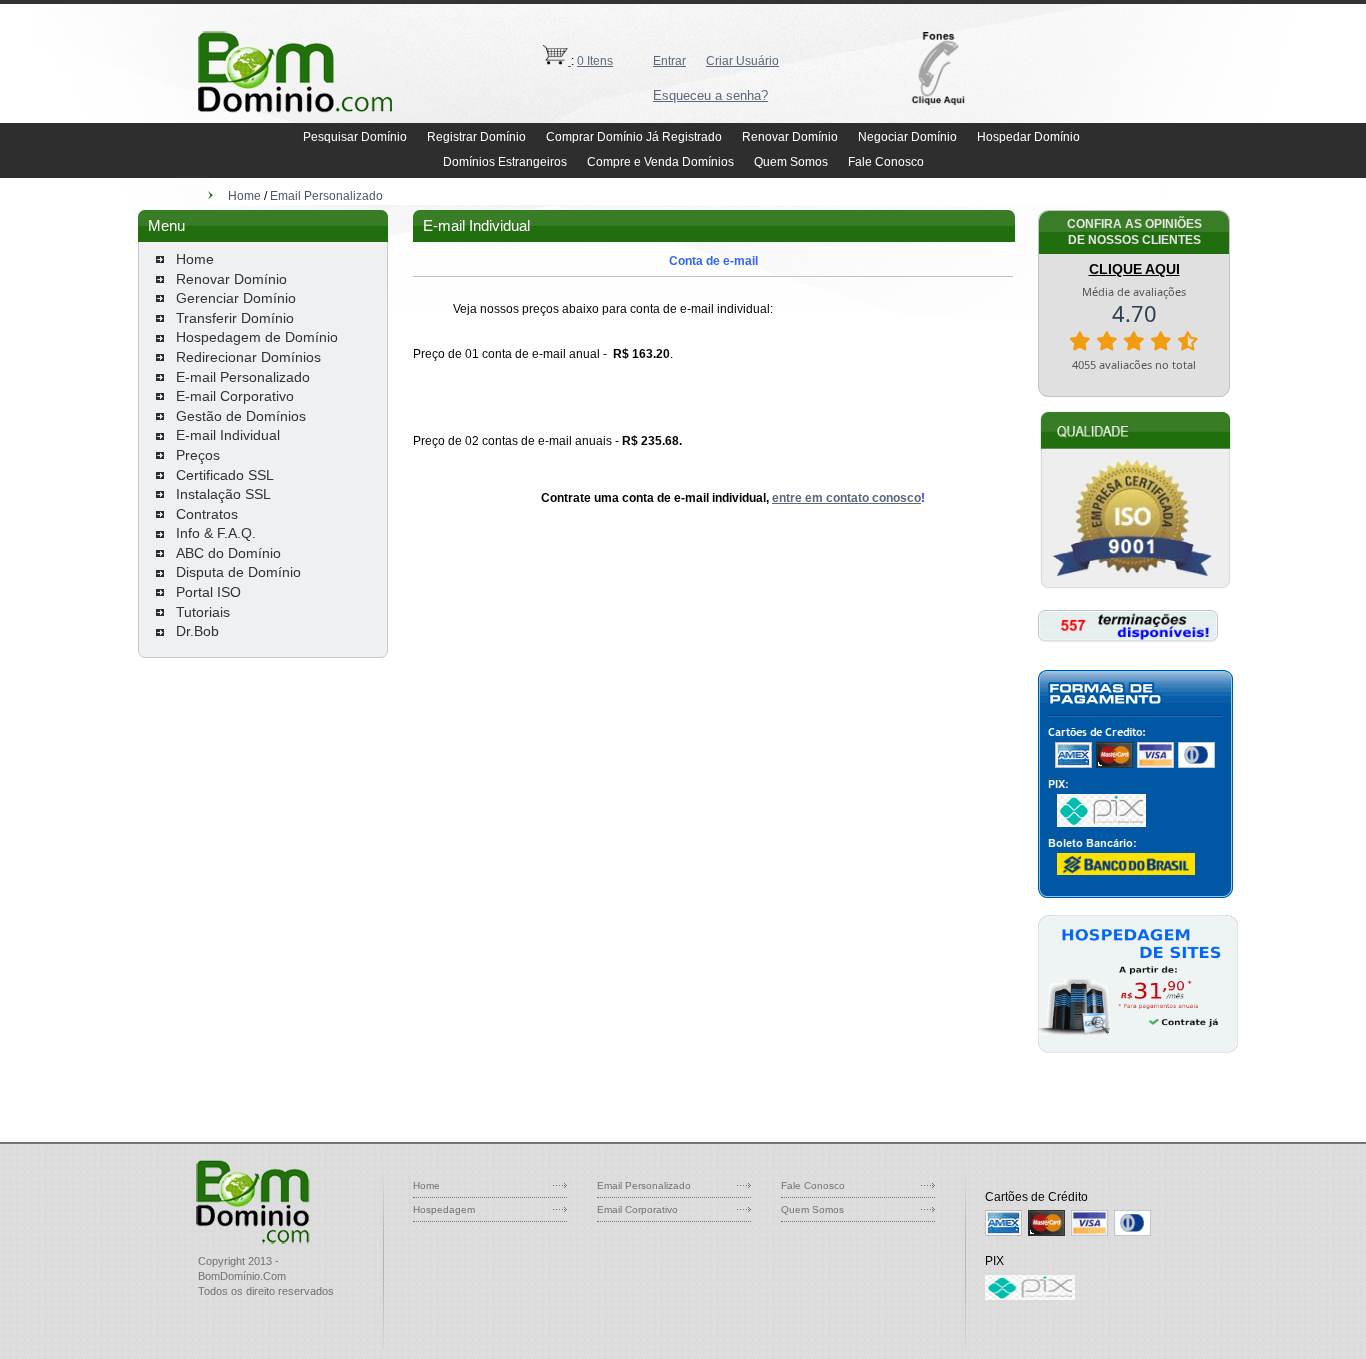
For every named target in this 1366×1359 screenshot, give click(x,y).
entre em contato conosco (846, 498)
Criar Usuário (742, 61)
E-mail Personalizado (243, 377)
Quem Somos (791, 162)
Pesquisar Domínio (355, 137)
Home (244, 196)
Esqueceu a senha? (710, 95)
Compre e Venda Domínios (660, 162)
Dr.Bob (197, 631)
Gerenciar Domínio (236, 298)
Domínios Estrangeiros (505, 162)
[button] (944, 68)
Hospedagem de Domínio (257, 337)
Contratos (207, 514)
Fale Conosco (886, 162)
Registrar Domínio (476, 137)
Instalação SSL (223, 494)
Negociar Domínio (907, 137)
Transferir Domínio (235, 318)
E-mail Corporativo (235, 396)
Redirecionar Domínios (248, 357)
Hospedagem (444, 1209)
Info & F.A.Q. (216, 533)
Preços (198, 455)
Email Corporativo (637, 1209)
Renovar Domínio (790, 137)
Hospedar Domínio (1028, 137)
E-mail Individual (228, 435)
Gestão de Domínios (241, 416)
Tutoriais (203, 612)
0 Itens (595, 61)
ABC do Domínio (228, 553)
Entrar (669, 61)
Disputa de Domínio (238, 572)
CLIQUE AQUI (1134, 269)
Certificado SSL (225, 475)
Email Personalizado (326, 196)
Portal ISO (208, 592)
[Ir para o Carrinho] (557, 61)
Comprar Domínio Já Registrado (634, 137)
